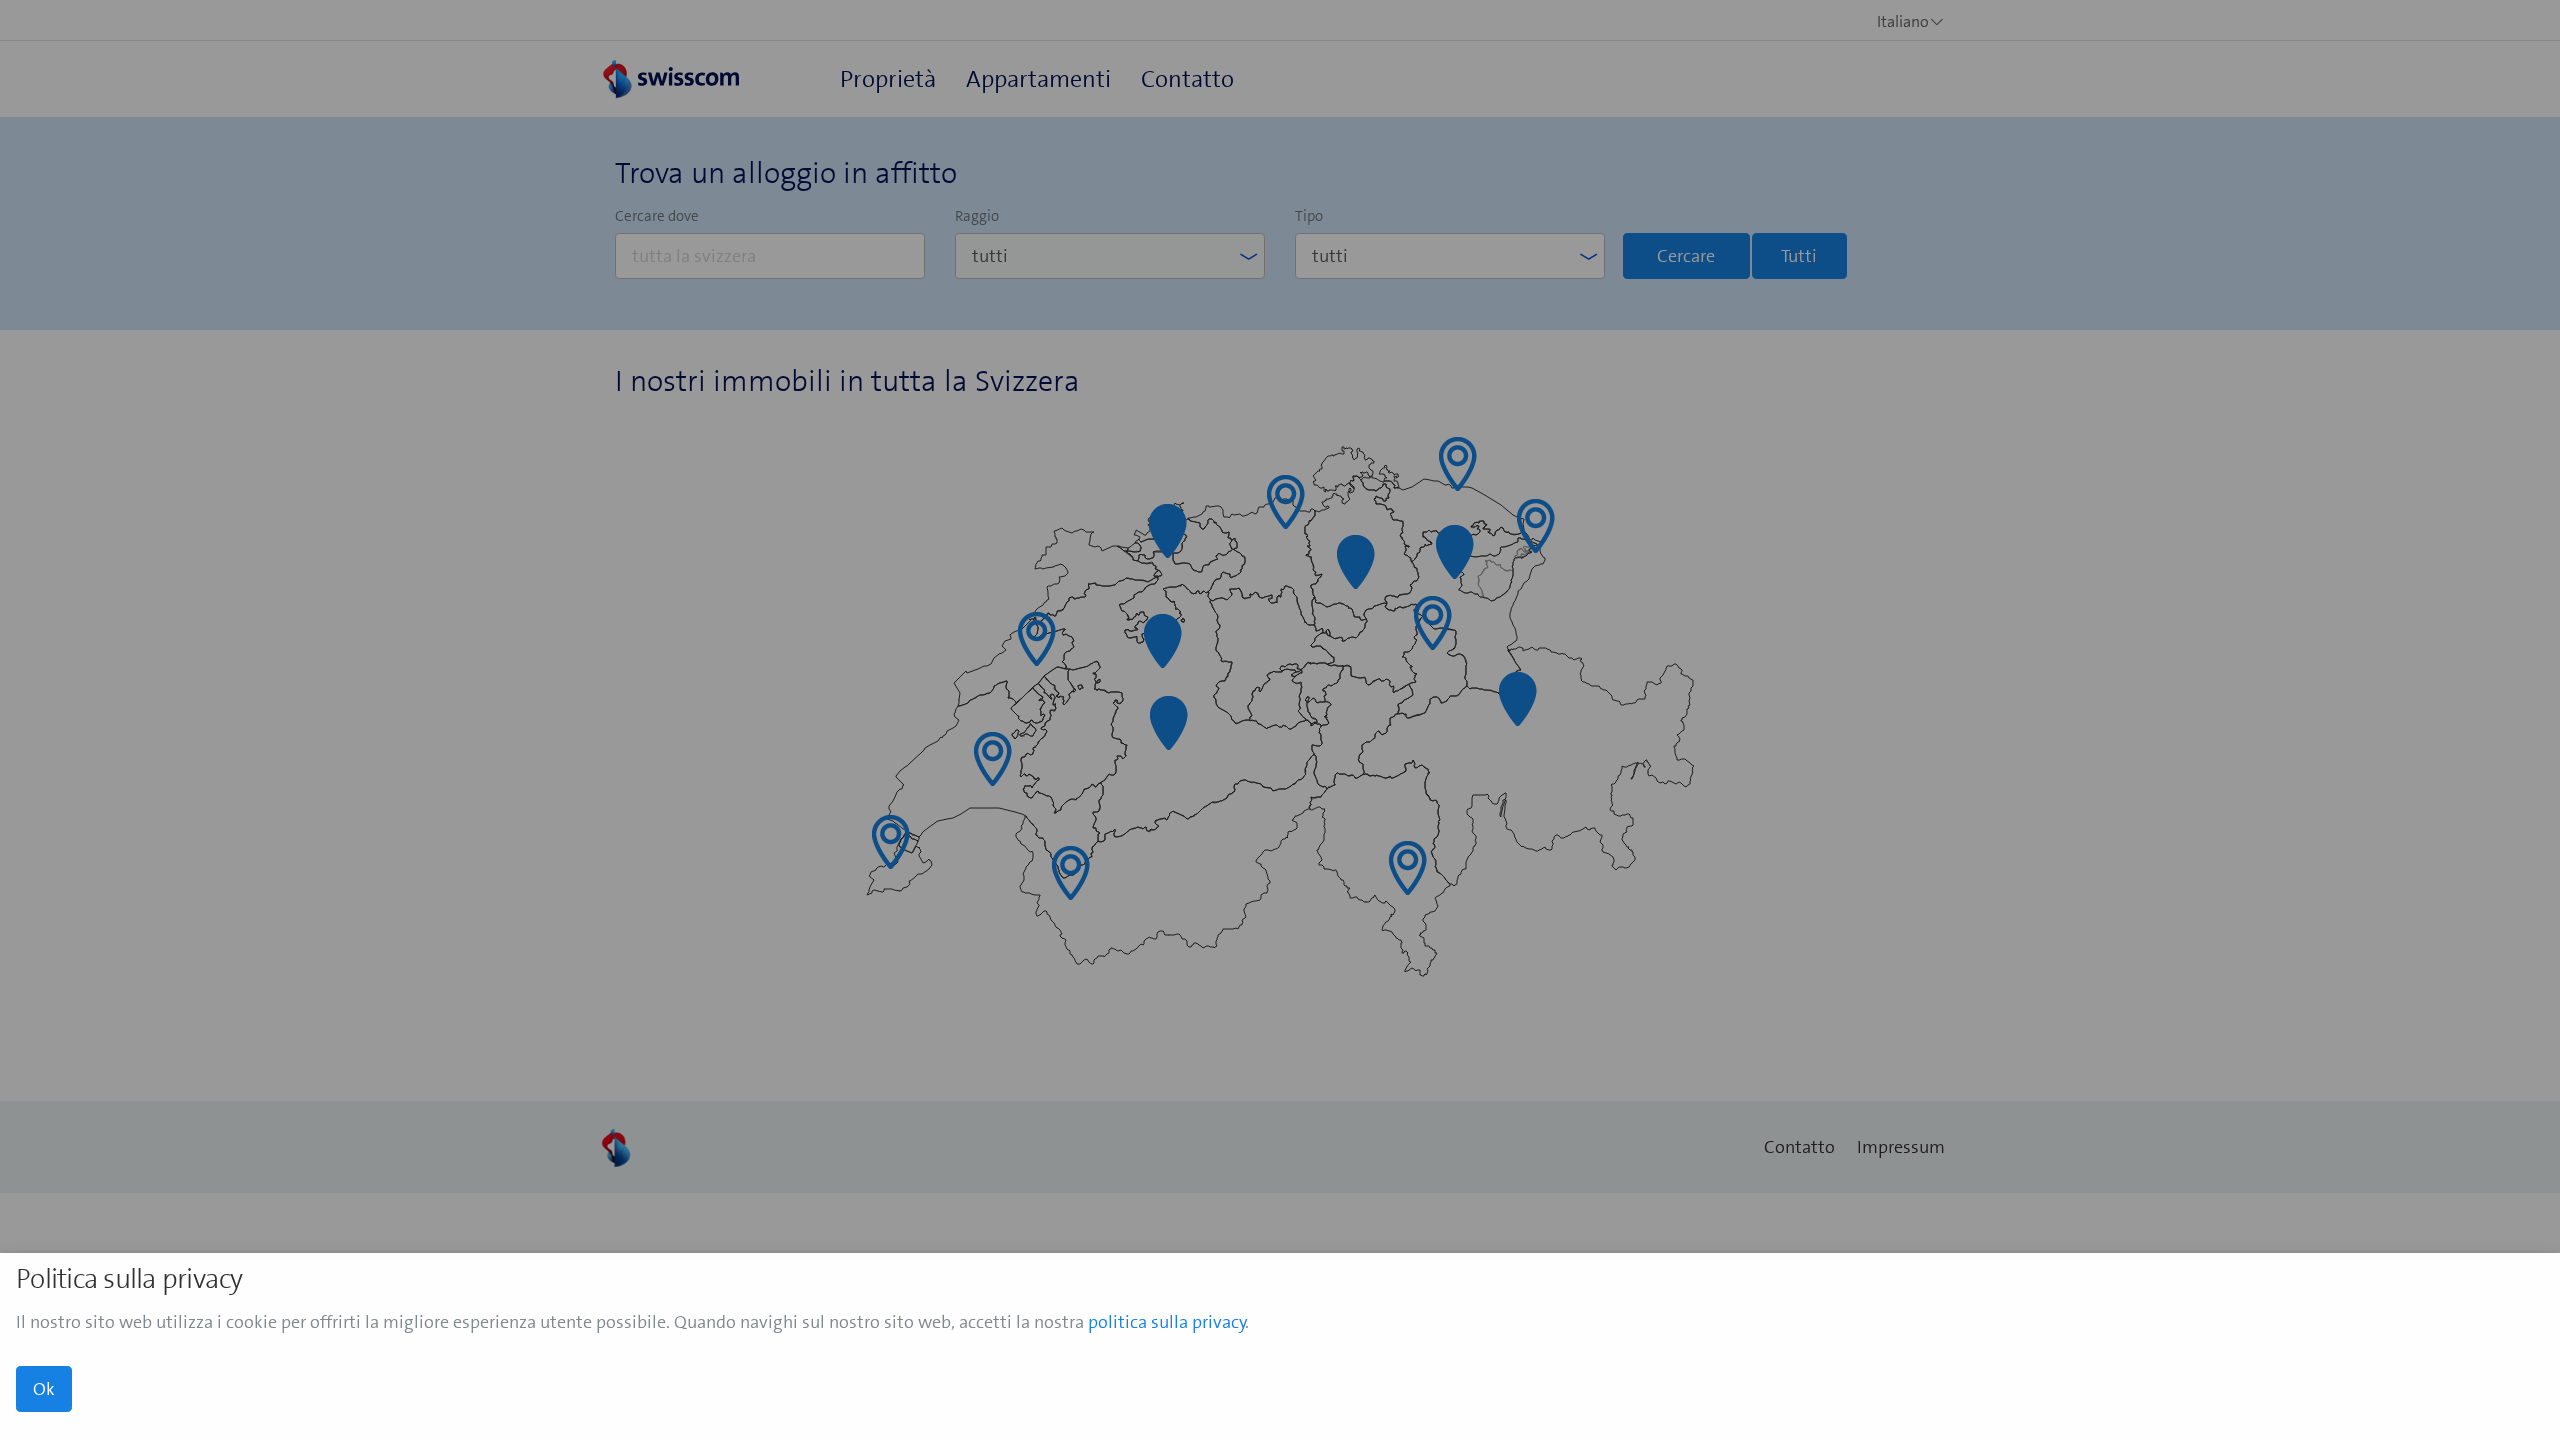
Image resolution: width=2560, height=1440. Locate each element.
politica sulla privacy (1167, 1322)
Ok (44, 1389)
